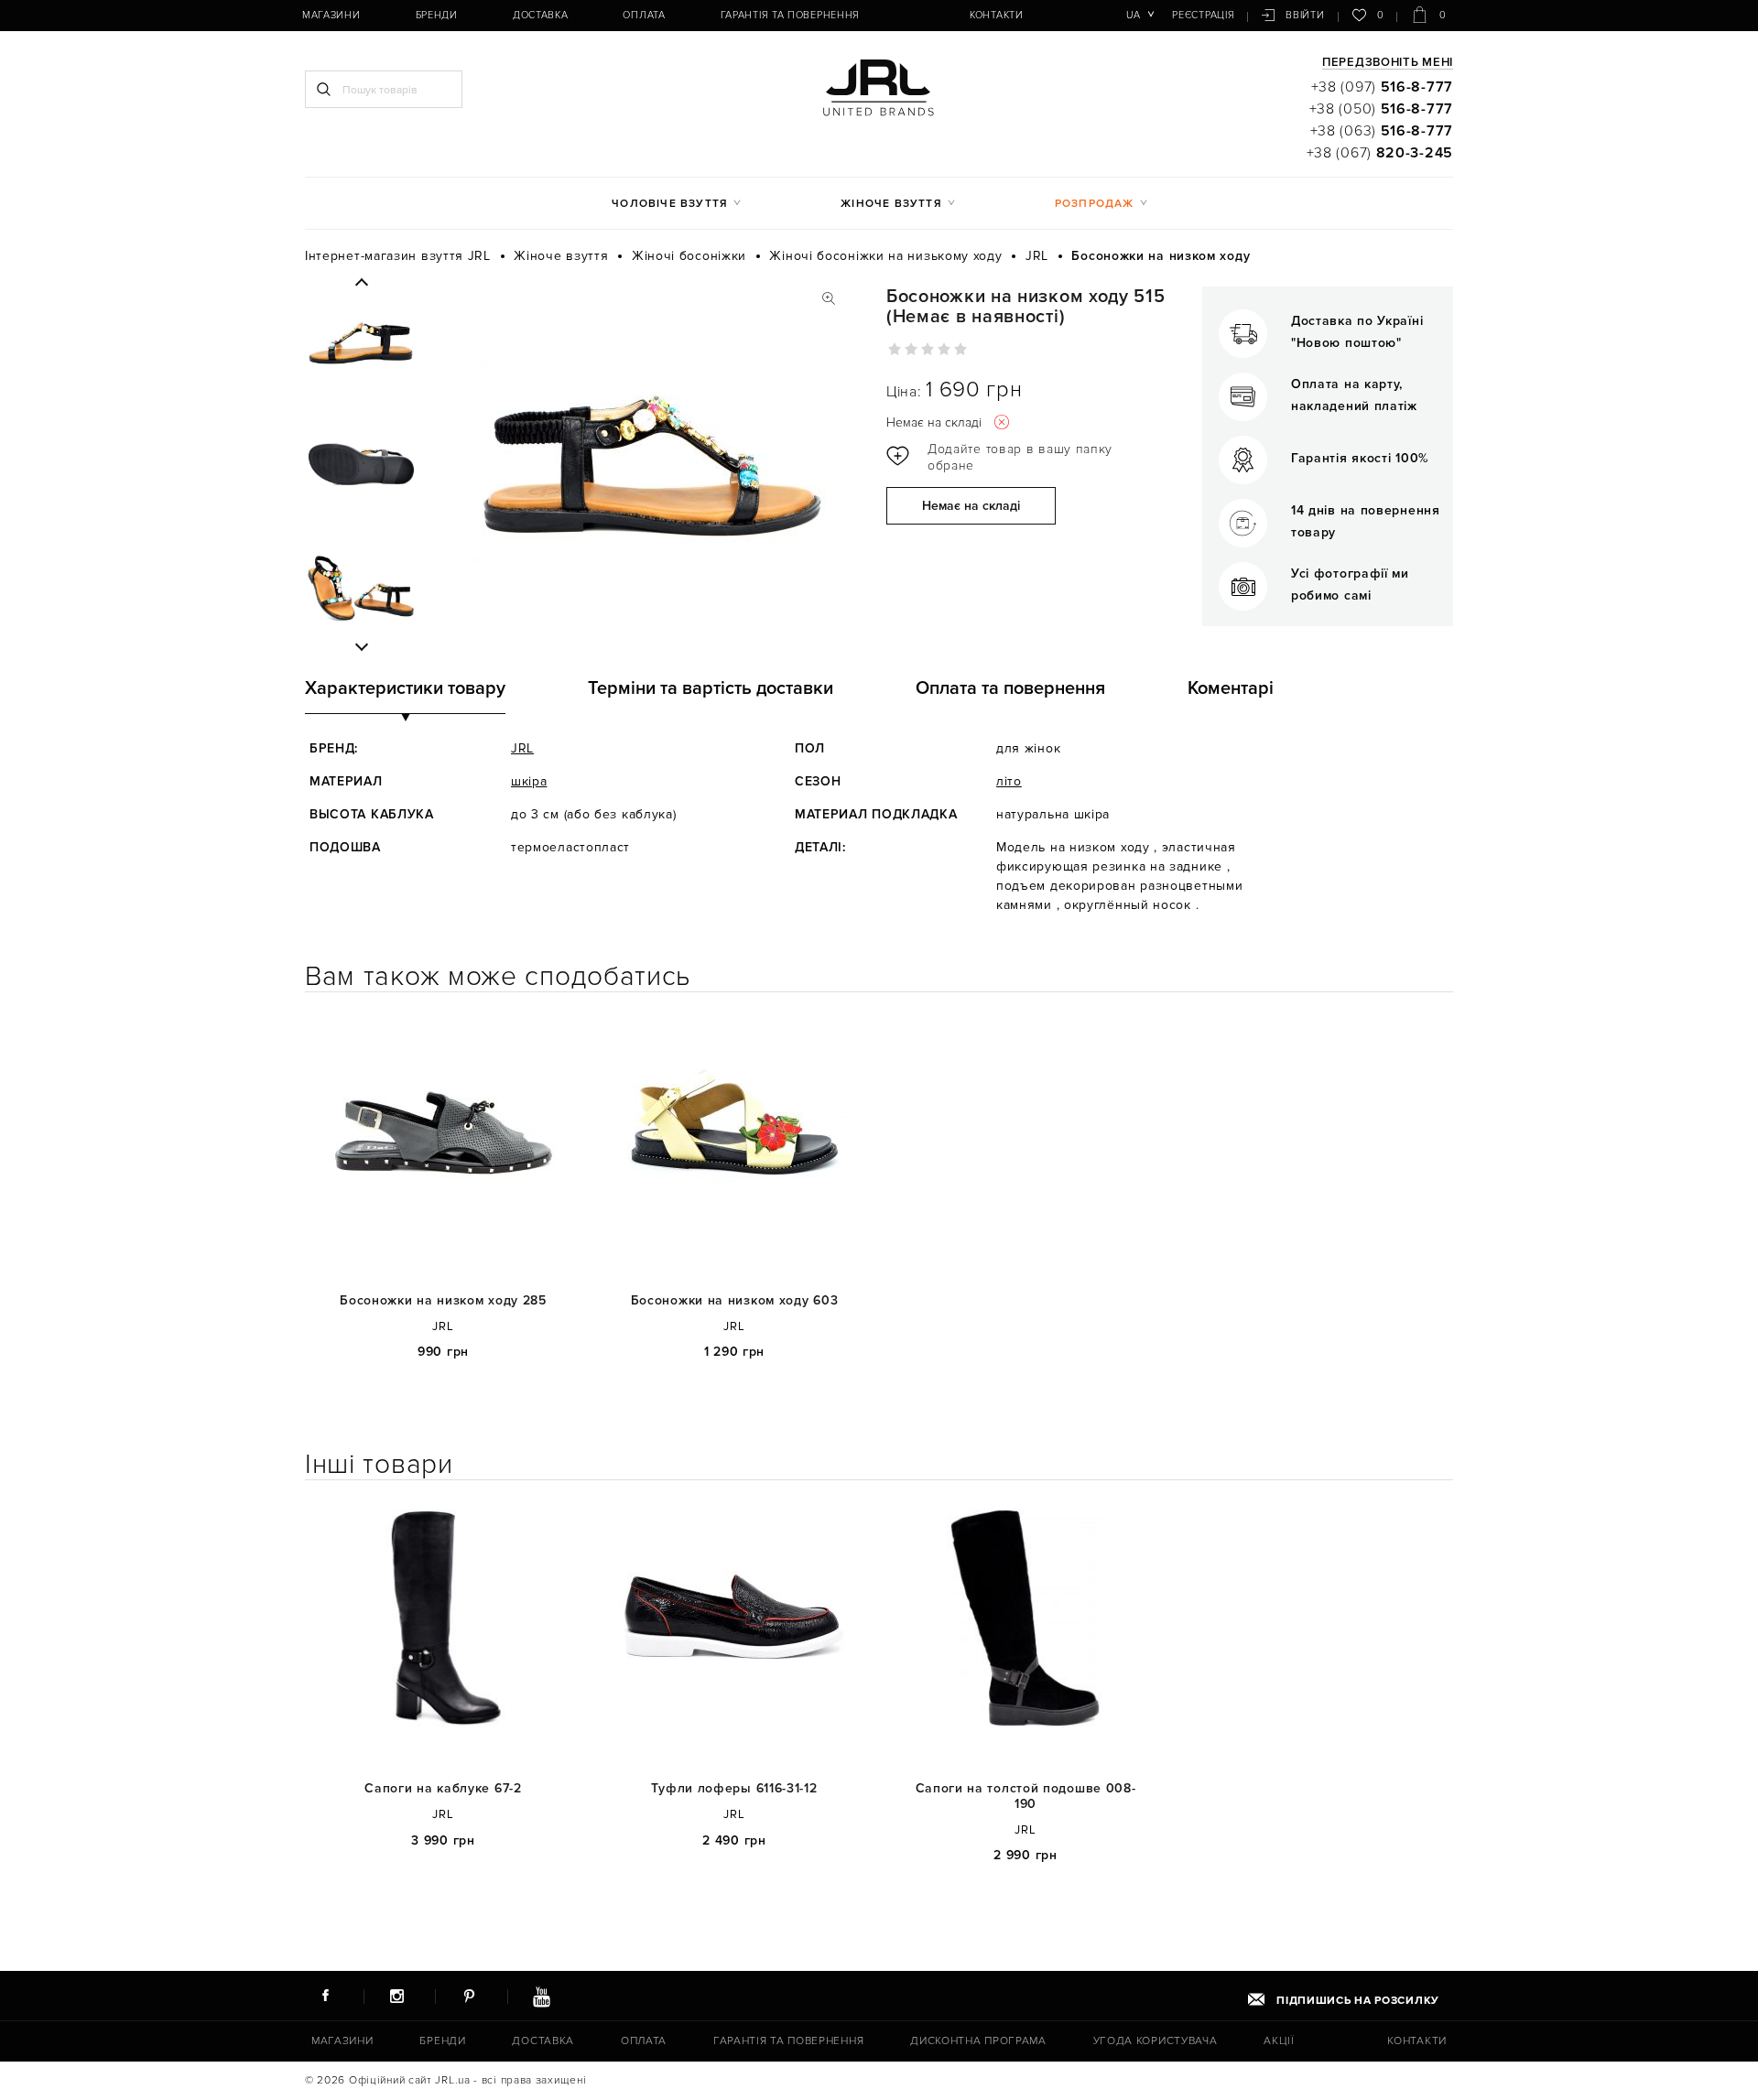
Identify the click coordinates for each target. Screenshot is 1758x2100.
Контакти (997, 15)
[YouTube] (541, 1996)
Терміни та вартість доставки (711, 688)
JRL (522, 748)
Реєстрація (1203, 15)
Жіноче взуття (891, 204)
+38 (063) (1382, 131)
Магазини (331, 15)
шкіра (529, 781)
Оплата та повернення (1010, 688)
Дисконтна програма (978, 2041)
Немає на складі (971, 506)
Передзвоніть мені (1388, 63)
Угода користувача (1156, 2041)
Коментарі (1231, 688)
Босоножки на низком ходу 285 (443, 1301)
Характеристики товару (405, 688)
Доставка (541, 15)
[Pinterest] (469, 1996)
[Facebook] (325, 1996)
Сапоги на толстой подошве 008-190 (1026, 1797)
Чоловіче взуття (670, 204)
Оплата (644, 15)
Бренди (437, 15)
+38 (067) (1380, 153)
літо (1009, 781)
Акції (1279, 2041)
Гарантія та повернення (790, 15)
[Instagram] (397, 1996)
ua (1133, 15)
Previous (361, 283)
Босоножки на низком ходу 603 (735, 1301)
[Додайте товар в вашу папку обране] (1005, 458)
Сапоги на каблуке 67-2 (443, 1789)
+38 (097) (1382, 87)
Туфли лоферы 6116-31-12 (734, 1789)
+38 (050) (1381, 109)
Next (361, 646)
